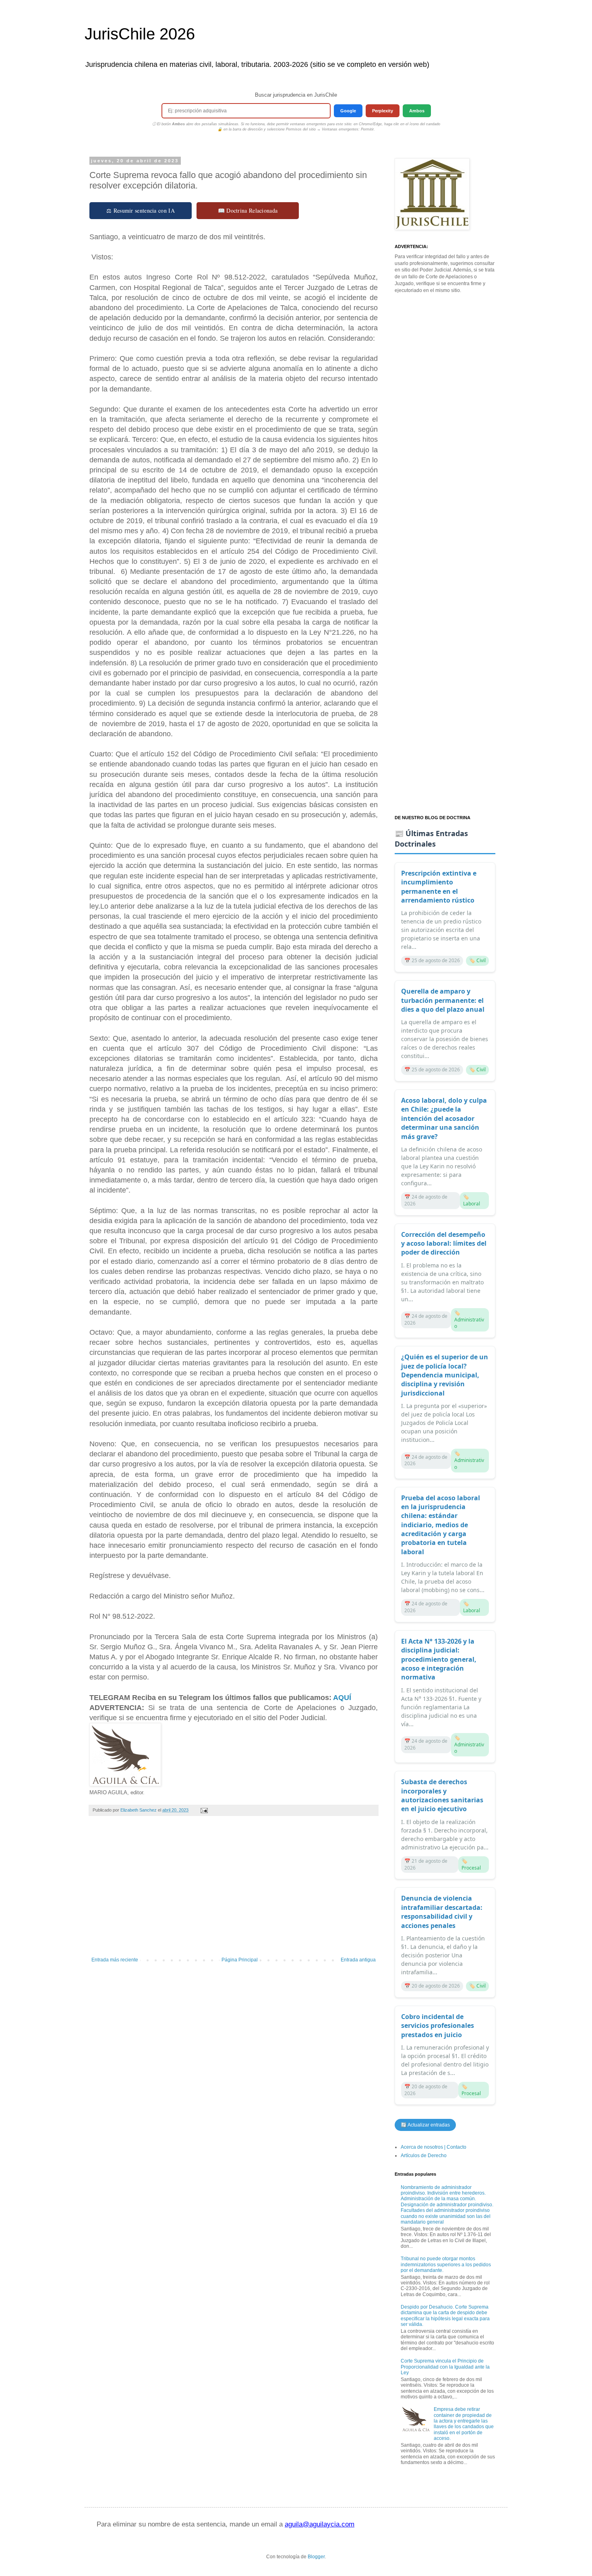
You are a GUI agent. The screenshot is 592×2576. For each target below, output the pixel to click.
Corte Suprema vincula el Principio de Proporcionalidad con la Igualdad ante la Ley (445, 2367)
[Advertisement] (234, 1891)
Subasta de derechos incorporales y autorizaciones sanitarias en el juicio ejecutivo (442, 1795)
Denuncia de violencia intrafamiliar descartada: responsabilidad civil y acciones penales (442, 1912)
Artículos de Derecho (424, 2156)
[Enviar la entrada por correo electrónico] (204, 1810)
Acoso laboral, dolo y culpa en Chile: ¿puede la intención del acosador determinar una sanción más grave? (444, 1118)
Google (348, 111)
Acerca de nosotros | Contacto (434, 2147)
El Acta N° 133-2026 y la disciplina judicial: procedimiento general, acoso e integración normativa (439, 1659)
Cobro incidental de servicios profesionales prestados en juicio (438, 2026)
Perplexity (383, 111)
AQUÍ (342, 1698)
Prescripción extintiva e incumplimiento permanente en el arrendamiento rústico (439, 887)
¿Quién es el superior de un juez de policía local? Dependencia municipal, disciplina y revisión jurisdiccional (445, 1375)
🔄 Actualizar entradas (425, 2125)
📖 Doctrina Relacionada (248, 210)
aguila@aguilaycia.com (320, 2524)
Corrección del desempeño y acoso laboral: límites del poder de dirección (444, 1243)
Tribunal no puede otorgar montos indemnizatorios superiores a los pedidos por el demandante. (446, 2264)
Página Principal (240, 1960)
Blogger (316, 2557)
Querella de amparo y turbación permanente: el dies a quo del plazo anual (443, 1000)
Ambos (417, 111)
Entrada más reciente (115, 1960)
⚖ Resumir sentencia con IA (141, 210)
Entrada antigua (358, 1960)
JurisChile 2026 (140, 34)
